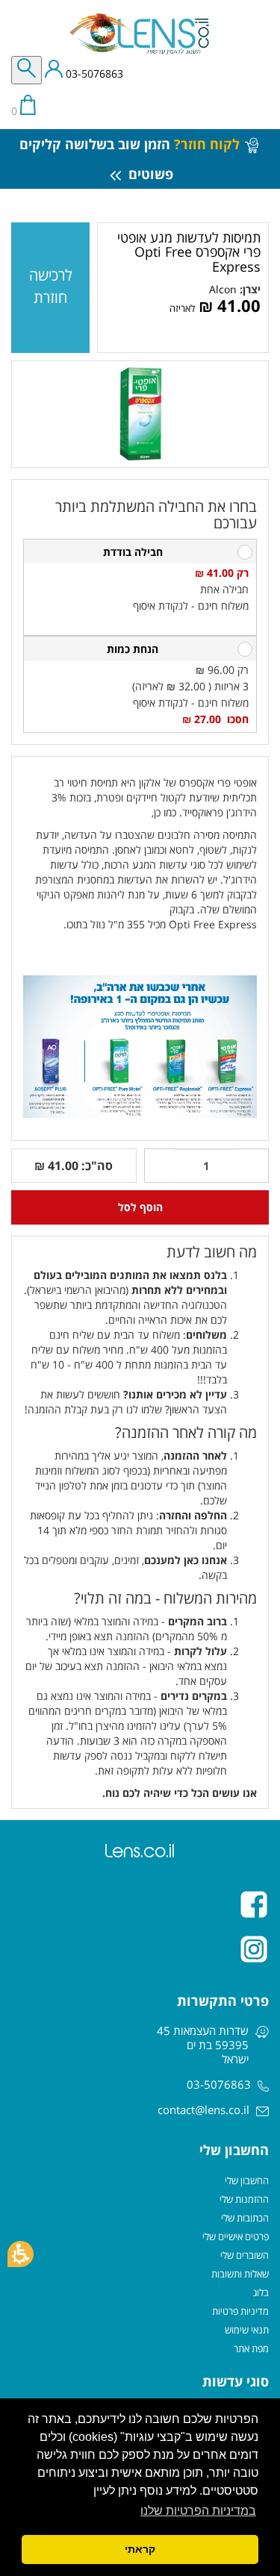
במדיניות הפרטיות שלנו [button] (198, 2511)
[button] (21, 2254)
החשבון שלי (247, 2180)
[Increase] (160, 1166)
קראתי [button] (140, 2549)
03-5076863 (93, 74)
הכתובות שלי (245, 2218)
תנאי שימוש (247, 2330)
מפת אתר (251, 2348)
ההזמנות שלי (244, 2199)
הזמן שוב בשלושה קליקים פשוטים (130, 159)
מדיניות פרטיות (240, 2311)
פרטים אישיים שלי (236, 2236)
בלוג (261, 2292)
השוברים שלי (245, 2255)
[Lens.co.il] (140, 34)
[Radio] (245, 552)
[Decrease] (253, 1166)
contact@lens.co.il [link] (203, 2110)
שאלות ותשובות (240, 2274)
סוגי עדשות (236, 2381)
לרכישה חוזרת (51, 286)
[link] (223, 289)
